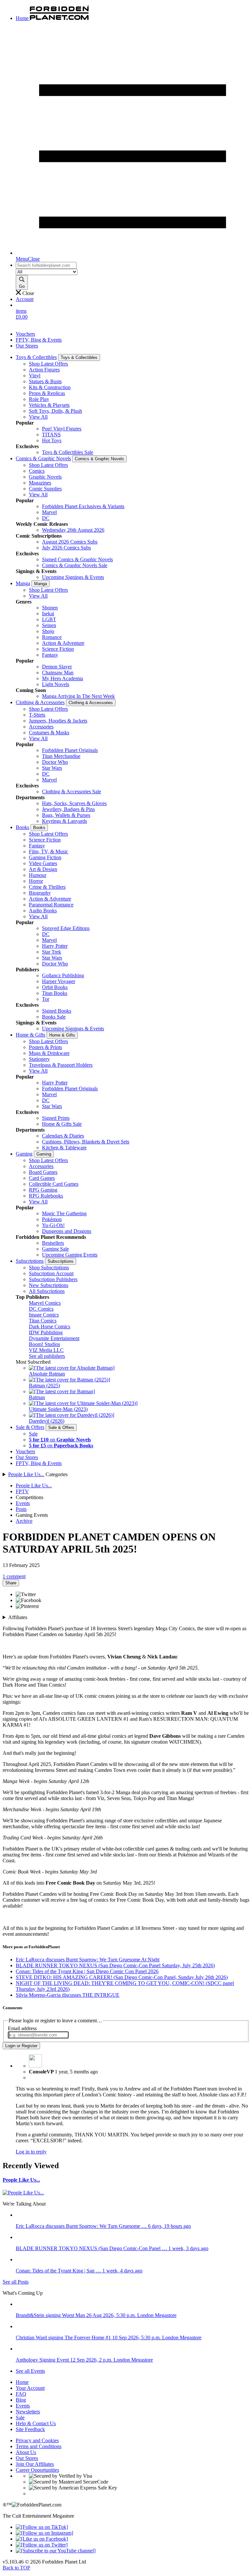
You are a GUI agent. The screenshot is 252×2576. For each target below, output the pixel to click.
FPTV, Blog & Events (39, 340)
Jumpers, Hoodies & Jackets (58, 721)
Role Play (39, 399)
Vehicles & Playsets (49, 405)
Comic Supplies (45, 489)
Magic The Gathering (64, 1213)
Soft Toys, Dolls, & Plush (55, 411)
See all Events (30, 2371)
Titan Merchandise (61, 756)
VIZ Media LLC (46, 1350)
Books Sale (54, 1017)
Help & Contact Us (36, 2423)
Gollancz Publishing (63, 975)
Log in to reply (31, 2152)
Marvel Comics (45, 1303)
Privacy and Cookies (37, 2440)
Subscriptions (30, 1261)
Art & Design (43, 869)
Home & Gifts (31, 1035)
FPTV (22, 1491)
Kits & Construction (50, 387)
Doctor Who (55, 762)
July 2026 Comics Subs (66, 548)
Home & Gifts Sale (62, 1124)
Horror (36, 881)
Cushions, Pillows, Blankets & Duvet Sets (86, 1142)
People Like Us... (26, 1474)
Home (22, 2382)
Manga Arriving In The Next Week (78, 696)
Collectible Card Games (54, 1184)
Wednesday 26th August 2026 (73, 530)
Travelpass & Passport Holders (61, 1065)
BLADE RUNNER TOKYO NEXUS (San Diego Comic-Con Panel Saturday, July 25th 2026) (115, 1965)
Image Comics (44, 1315)
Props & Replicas (47, 393)
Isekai (48, 614)
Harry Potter (55, 946)
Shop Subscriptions (49, 1268)
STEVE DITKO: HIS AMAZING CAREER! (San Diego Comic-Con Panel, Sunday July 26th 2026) (122, 1977)
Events (23, 1503)
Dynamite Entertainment (54, 1338)
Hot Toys (52, 440)
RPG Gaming (43, 1190)
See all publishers (47, 1356)
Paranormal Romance (51, 905)
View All (38, 417)
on (60, 1440)
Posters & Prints (45, 1047)
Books (22, 827)
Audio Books (43, 911)
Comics (37, 471)
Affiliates (18, 1617)
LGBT (49, 619)
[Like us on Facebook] (42, 2539)
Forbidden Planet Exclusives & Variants (83, 506)
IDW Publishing (46, 1332)
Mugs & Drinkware (49, 1053)
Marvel (49, 512)
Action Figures (44, 370)
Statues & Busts (45, 381)
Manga (23, 583)
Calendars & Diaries (63, 1136)
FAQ (21, 2394)
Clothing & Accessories (40, 702)
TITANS (51, 435)
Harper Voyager (59, 981)
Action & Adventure (63, 643)
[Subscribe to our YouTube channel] (56, 2551)
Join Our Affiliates (35, 2464)
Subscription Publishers (53, 1279)
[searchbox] (46, 265)
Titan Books (55, 993)
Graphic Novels (45, 477)
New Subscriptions (49, 1285)
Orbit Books (55, 987)
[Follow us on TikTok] (42, 2527)
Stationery (39, 1059)
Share (11, 1583)
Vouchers (25, 334)
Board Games (43, 1172)
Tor (46, 999)
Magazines (40, 483)
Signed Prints (56, 1118)
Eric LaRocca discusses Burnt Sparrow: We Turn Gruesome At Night (88, 1960)
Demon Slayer (57, 667)
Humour (38, 875)
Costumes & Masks (49, 733)
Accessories (41, 727)
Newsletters (28, 2412)
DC (46, 518)
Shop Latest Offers (48, 364)
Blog (21, 2400)
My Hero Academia (63, 678)
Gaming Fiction (45, 857)
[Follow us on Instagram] (44, 2533)
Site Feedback (30, 2429)
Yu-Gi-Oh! (53, 1225)
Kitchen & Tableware (64, 1148)
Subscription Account (51, 1273)
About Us (26, 2452)
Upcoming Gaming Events (70, 1255)
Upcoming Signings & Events (73, 577)
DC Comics (41, 1309)
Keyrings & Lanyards (64, 821)
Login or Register (21, 2046)
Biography (40, 893)
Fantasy (50, 655)
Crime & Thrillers (47, 887)
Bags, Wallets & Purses (66, 815)
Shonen (50, 608)
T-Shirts (37, 715)
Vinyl (35, 376)
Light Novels (56, 684)
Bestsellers (53, 1243)
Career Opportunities (37, 2470)
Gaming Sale (55, 1249)
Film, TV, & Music (49, 852)
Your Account (30, 2388)
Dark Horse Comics (50, 1327)
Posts (21, 1509)
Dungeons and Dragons (67, 1231)
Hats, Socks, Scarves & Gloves (74, 803)
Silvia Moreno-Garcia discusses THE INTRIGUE (68, 1995)
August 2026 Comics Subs (70, 542)
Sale (33, 1434)
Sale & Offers (30, 1427)
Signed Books (57, 1011)
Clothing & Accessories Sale (72, 792)
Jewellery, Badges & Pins (68, 809)
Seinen (49, 625)
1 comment (14, 1576)
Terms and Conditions (39, 2446)
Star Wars (52, 768)
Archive (24, 1521)
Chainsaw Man (58, 673)
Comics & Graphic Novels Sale (75, 565)
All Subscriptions (47, 1291)
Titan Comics (43, 1321)
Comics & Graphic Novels (43, 458)
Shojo (48, 631)
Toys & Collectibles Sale (68, 452)
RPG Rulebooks (46, 1196)
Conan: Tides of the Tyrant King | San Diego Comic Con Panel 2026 (87, 1971)
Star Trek (52, 952)
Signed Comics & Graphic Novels (77, 559)
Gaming (24, 1154)
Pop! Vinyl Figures (62, 429)
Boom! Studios (44, 1344)
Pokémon (52, 1219)
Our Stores (27, 346)
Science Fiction (58, 649)
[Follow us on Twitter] (42, 2545)
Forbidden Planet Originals (70, 750)
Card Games (42, 1178)
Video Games (43, 863)
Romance (52, 637)
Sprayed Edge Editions (66, 928)
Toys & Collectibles (36, 357)
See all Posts (16, 2282)
